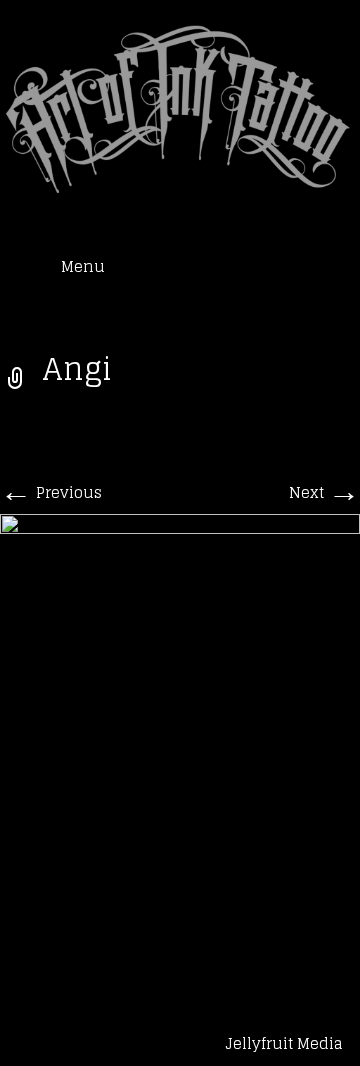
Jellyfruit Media (284, 1043)
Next (324, 492)
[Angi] (180, 734)
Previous (51, 492)
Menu (83, 266)
